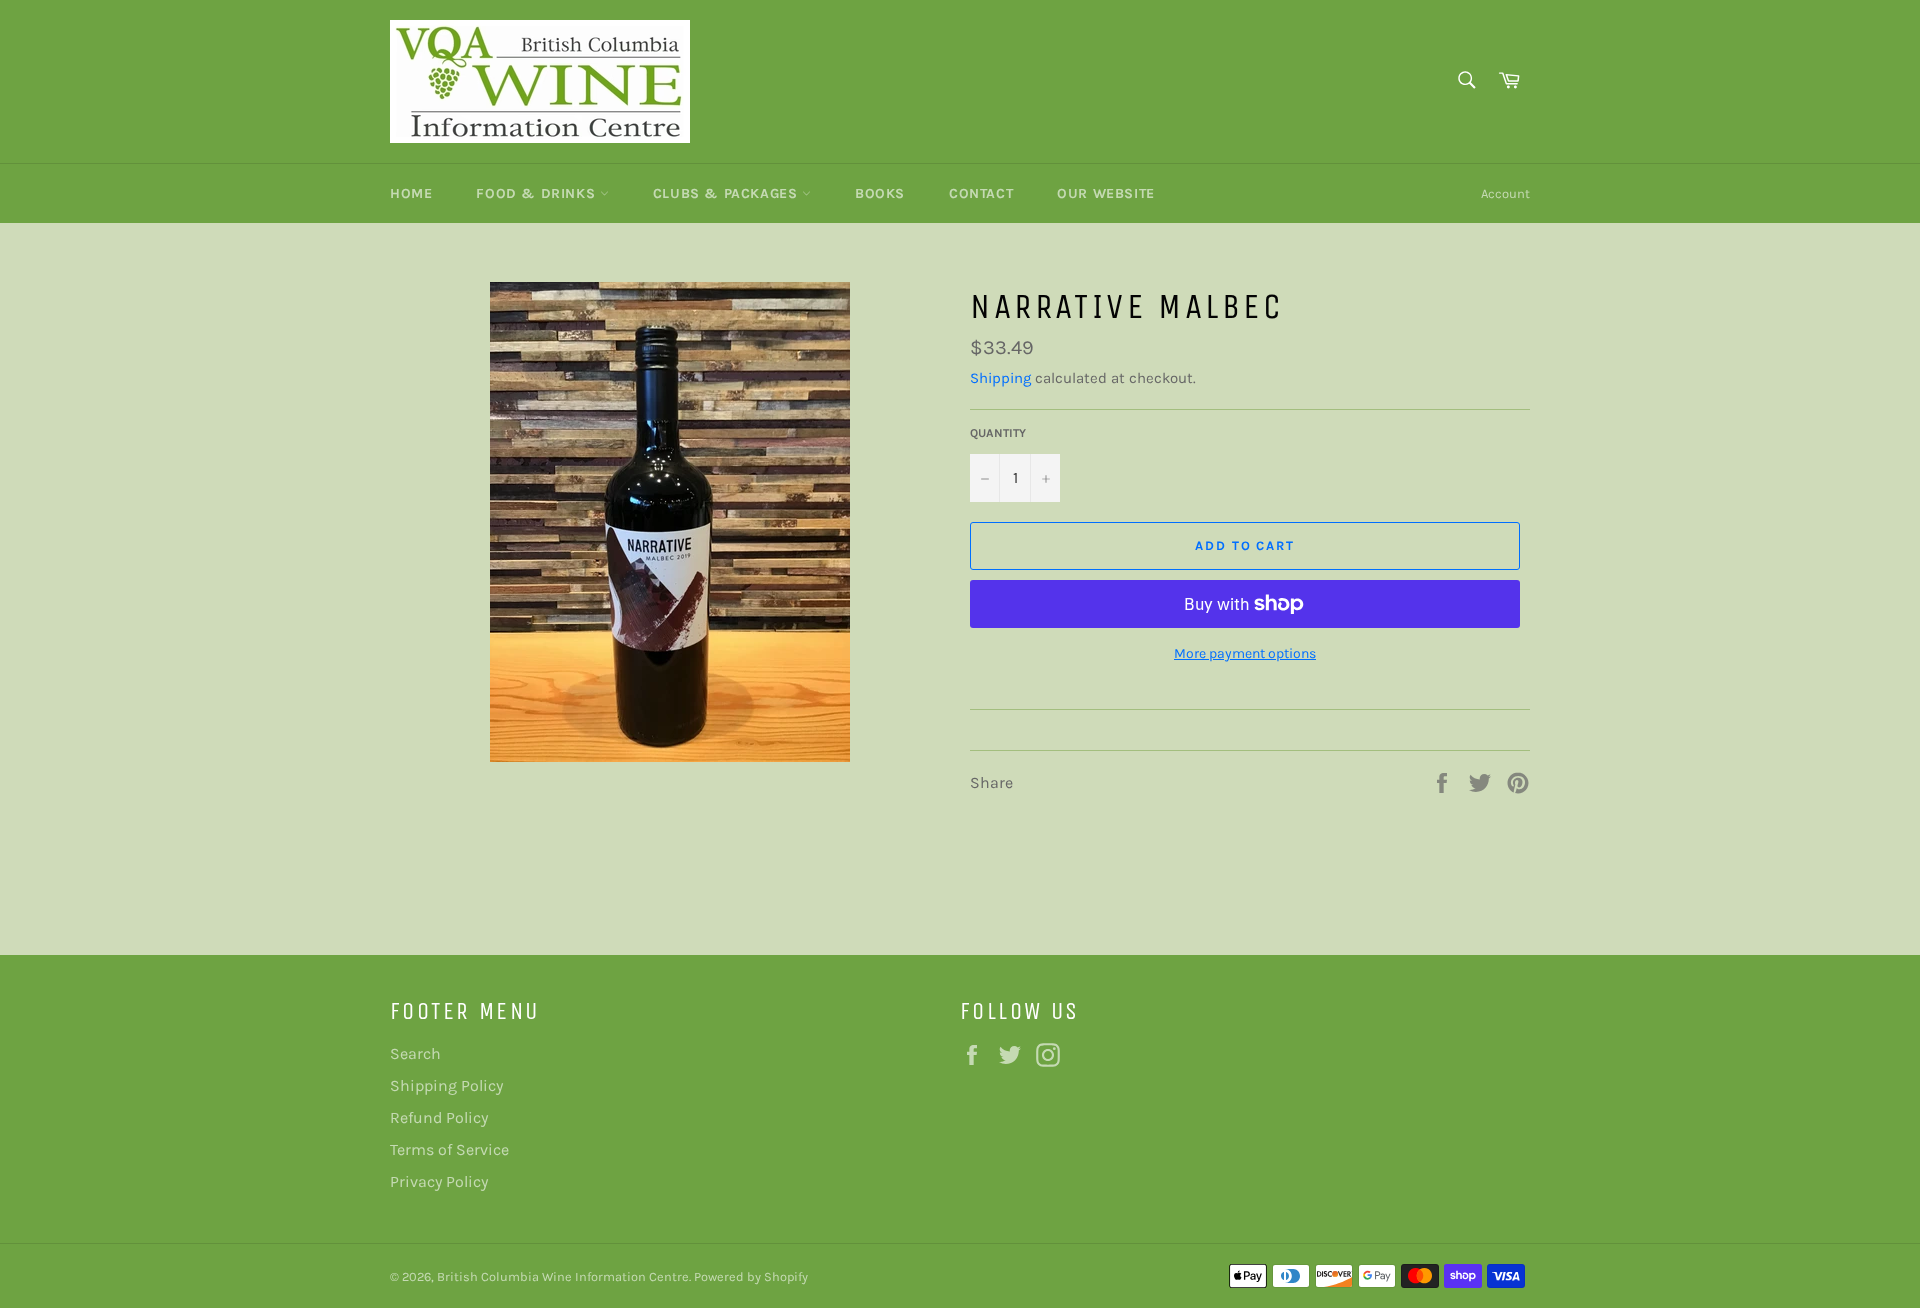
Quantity (998, 433)
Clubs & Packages (727, 193)
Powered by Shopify (751, 1276)
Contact (981, 193)
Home (411, 193)
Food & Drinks (537, 193)
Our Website (1106, 193)
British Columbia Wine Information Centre (563, 1276)
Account (1505, 193)
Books (880, 193)
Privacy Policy (439, 1181)
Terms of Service (449, 1149)
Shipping (1000, 378)
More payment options (1245, 653)
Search (415, 1053)
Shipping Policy (446, 1085)
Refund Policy (439, 1117)
